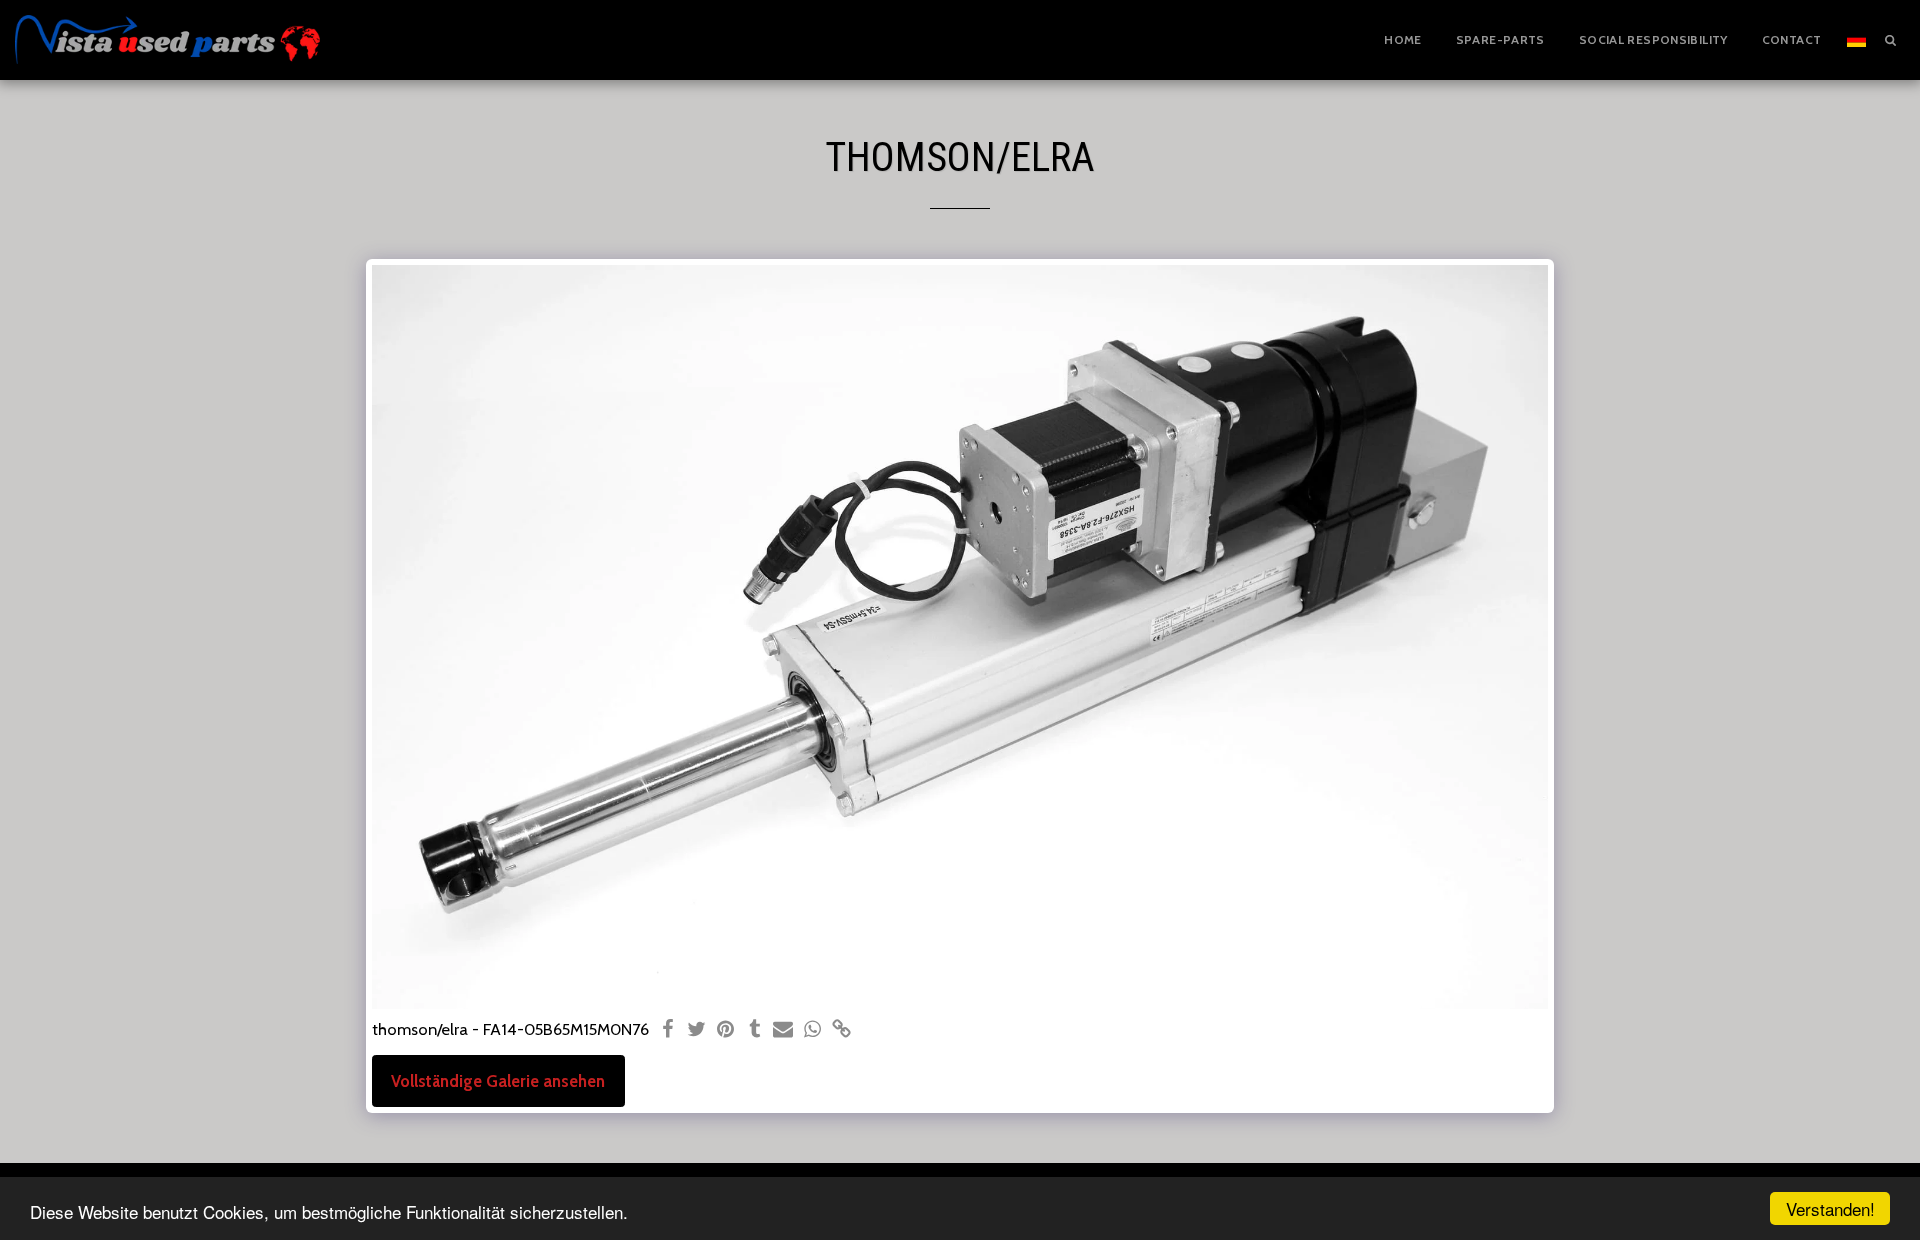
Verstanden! (1830, 1208)
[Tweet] (696, 1030)
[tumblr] (754, 1030)
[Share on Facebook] (668, 1030)
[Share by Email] (783, 1030)
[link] (841, 1030)
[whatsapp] (812, 1030)
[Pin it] (725, 1030)
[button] (1890, 39)
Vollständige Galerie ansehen (498, 1081)
